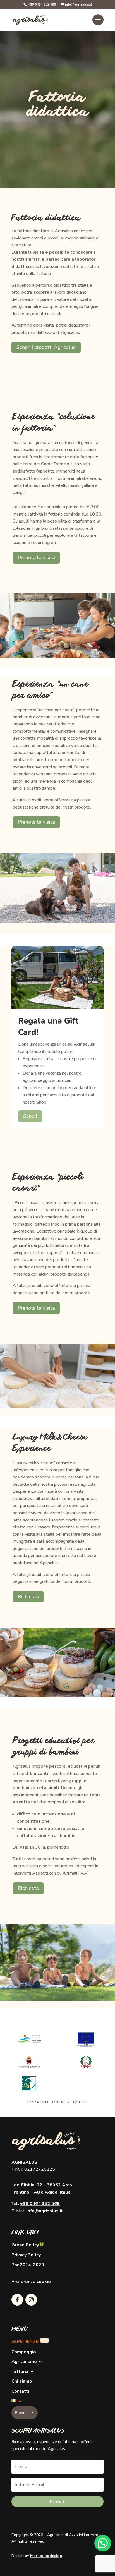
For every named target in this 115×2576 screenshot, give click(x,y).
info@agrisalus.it (45, 2211)
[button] (103, 2543)
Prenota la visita (36, 558)
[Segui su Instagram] (31, 2300)
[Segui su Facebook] (17, 2300)
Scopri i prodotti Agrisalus (46, 347)
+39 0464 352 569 (40, 2204)
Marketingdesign (46, 2556)
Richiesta (28, 1597)
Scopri (30, 1116)
